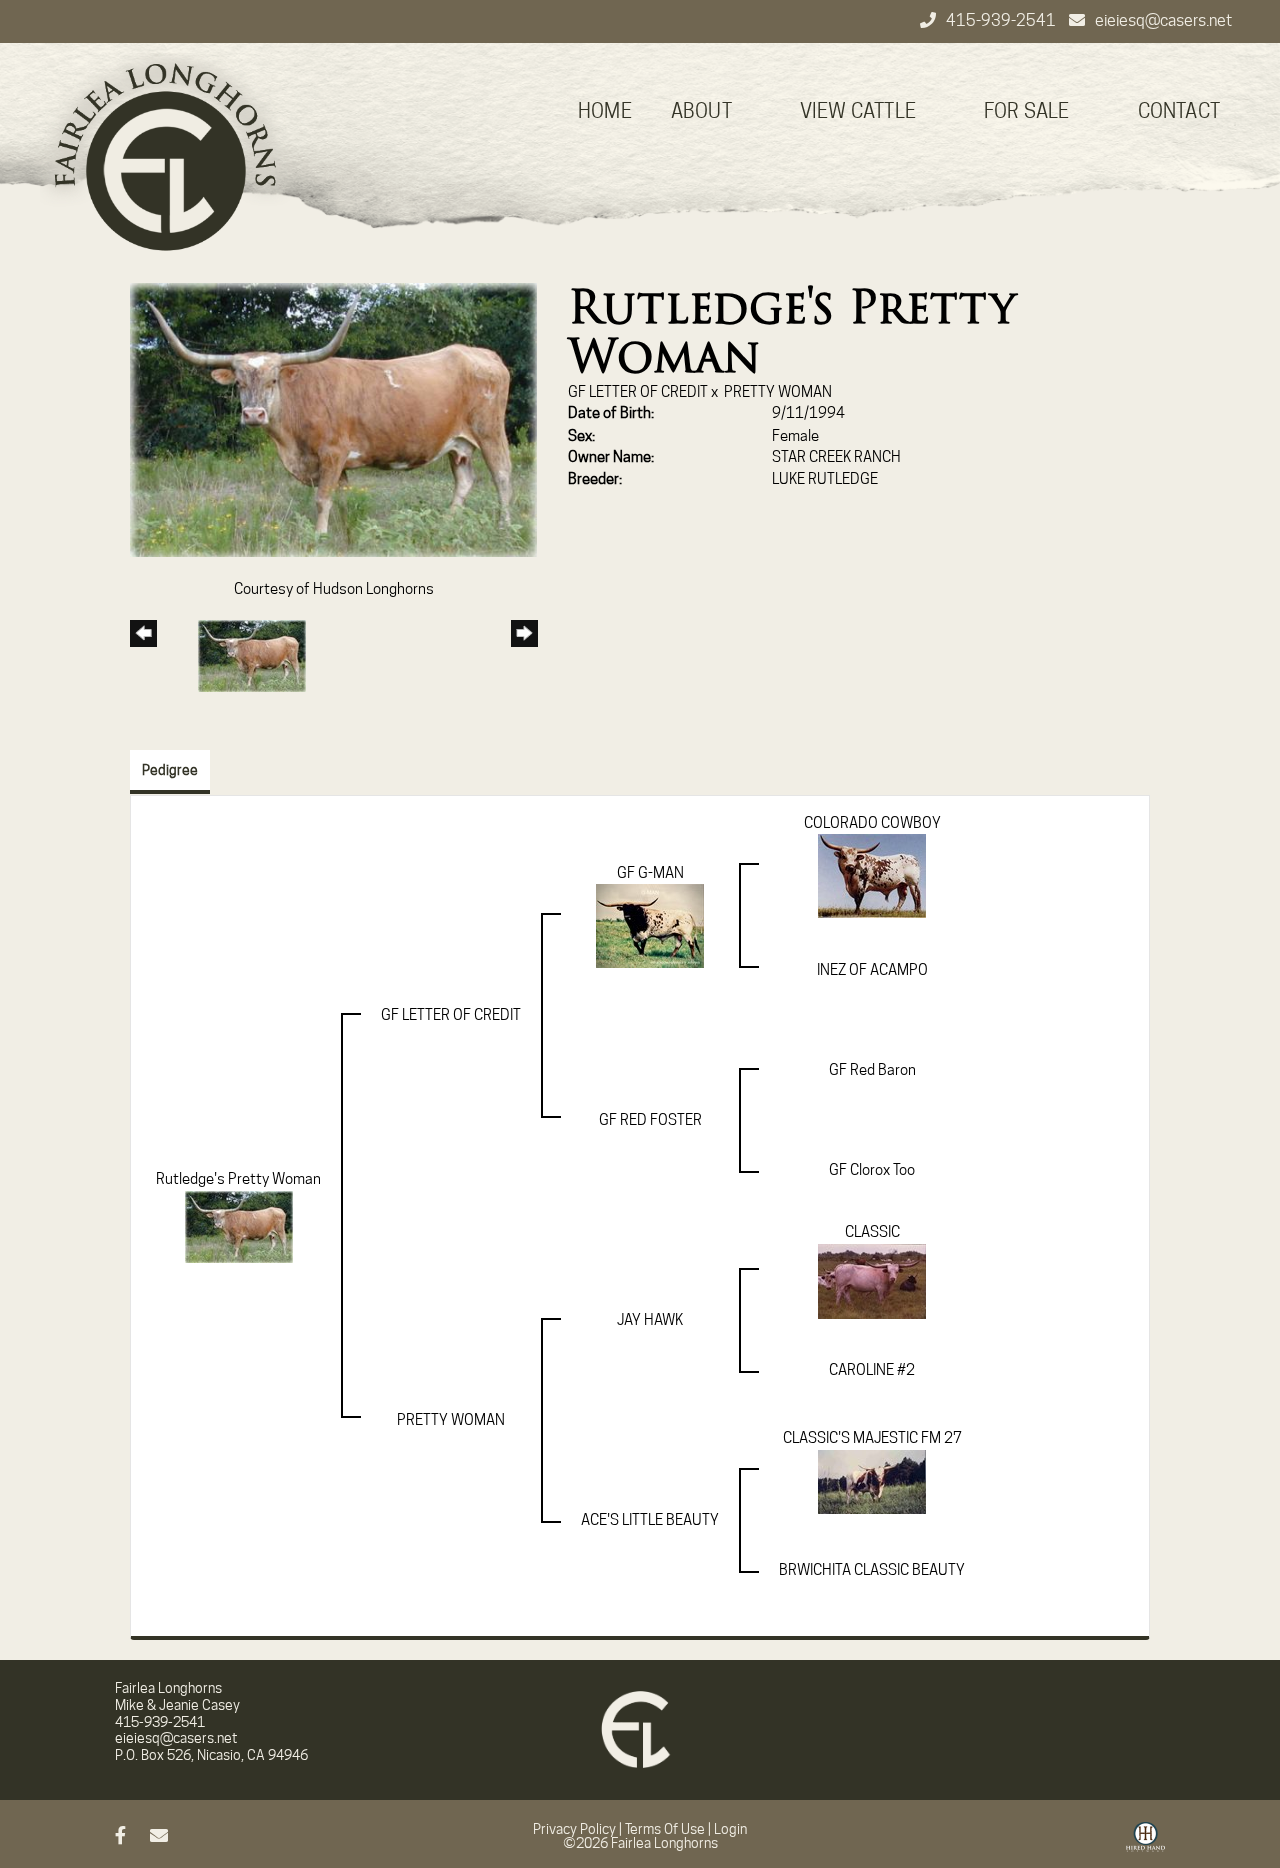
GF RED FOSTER (650, 1120)
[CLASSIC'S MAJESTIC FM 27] (872, 1481)
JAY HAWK (650, 1320)
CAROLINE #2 (872, 1370)
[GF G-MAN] (650, 925)
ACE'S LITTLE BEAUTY (650, 1520)
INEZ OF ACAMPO (872, 970)
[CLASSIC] (872, 1280)
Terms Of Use (665, 1829)
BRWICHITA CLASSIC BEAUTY (872, 1570)
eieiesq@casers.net (1163, 20)
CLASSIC (872, 1232)
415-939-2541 (1002, 20)
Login (730, 1829)
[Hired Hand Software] (1145, 1844)
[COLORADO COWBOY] (872, 875)
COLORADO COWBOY (872, 823)
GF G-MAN (650, 873)
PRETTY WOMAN (778, 392)
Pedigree (170, 770)
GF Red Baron (872, 1070)
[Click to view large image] (333, 419)
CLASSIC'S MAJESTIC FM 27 (872, 1438)
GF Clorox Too (872, 1170)
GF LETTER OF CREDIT (638, 392)
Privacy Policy (574, 1829)
